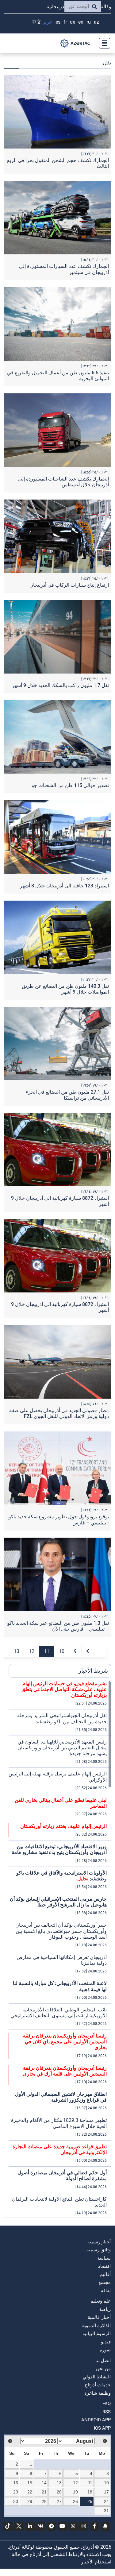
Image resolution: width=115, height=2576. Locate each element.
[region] (60, 1949)
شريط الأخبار (93, 1671)
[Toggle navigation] (103, 43)
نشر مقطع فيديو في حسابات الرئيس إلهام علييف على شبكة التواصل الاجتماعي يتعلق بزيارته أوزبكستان (64, 1689)
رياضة (105, 2309)
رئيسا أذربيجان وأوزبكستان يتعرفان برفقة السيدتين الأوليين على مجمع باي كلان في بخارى (65, 2042)
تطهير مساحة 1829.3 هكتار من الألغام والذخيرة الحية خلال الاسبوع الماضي (59, 2123)
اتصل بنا (103, 2361)
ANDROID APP (96, 2420)
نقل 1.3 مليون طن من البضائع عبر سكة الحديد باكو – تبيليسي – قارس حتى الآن (58, 1626)
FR (65, 22)
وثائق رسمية (99, 2250)
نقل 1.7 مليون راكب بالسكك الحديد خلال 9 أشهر (60, 685)
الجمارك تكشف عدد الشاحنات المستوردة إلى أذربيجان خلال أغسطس (63, 482)
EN (81, 22)
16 (16, 2483)
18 (90, 2492)
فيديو (106, 2342)
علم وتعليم (101, 2301)
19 (75, 2492)
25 (90, 2501)
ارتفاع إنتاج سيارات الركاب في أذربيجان (69, 585)
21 (44, 2492)
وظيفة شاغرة (98, 2393)
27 (59, 2501)
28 (44, 2501)
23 (16, 2492)
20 (59, 2492)
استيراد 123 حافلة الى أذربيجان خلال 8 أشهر (64, 886)
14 (44, 2483)
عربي (47, 22)
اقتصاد (104, 2266)
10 (62, 1651)
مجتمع (105, 2282)
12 (32, 1651)
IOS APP (102, 2428)
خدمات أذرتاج (98, 2385)
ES (58, 22)
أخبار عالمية (99, 2317)
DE (73, 22)
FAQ (107, 2404)
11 (47, 1651)
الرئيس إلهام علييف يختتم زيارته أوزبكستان (63, 1826)
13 (17, 1651)
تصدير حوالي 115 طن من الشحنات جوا (70, 785)
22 (30, 2492)
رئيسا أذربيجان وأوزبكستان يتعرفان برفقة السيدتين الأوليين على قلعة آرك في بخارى (65, 2071)
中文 (36, 22)
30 (16, 2501)
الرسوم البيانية (97, 2334)
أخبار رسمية (99, 2242)
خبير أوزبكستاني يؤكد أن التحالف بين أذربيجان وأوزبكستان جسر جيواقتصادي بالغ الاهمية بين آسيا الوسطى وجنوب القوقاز (61, 1931)
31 (106, 2511)
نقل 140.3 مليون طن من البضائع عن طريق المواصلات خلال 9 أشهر (65, 989)
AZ (96, 22)
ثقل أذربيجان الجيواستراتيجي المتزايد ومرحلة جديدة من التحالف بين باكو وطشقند (62, 1718)
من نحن (103, 2369)
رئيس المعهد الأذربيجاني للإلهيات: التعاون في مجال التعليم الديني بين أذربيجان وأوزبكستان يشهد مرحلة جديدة (62, 1748)
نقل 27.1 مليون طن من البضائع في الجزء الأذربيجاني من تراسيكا (67, 1095)
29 (30, 2501)
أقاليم (105, 2274)
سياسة (104, 2258)
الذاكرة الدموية (96, 2326)
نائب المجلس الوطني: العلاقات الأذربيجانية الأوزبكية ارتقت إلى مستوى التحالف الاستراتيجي (59, 2013)
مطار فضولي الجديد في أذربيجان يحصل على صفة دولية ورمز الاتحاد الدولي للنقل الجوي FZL (59, 1413)
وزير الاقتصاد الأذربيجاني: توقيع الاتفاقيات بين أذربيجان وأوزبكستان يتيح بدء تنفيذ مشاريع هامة (59, 1849)
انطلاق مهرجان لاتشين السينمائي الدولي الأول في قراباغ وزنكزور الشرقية (61, 2097)
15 (30, 2483)
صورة (105, 2350)
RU (89, 22)
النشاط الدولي (97, 2377)
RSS (107, 2412)
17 (106, 2492)
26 (75, 2501)
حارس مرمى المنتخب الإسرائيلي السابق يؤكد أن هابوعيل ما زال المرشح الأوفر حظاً (58, 1902)
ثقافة (106, 2291)
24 (106, 2501)
